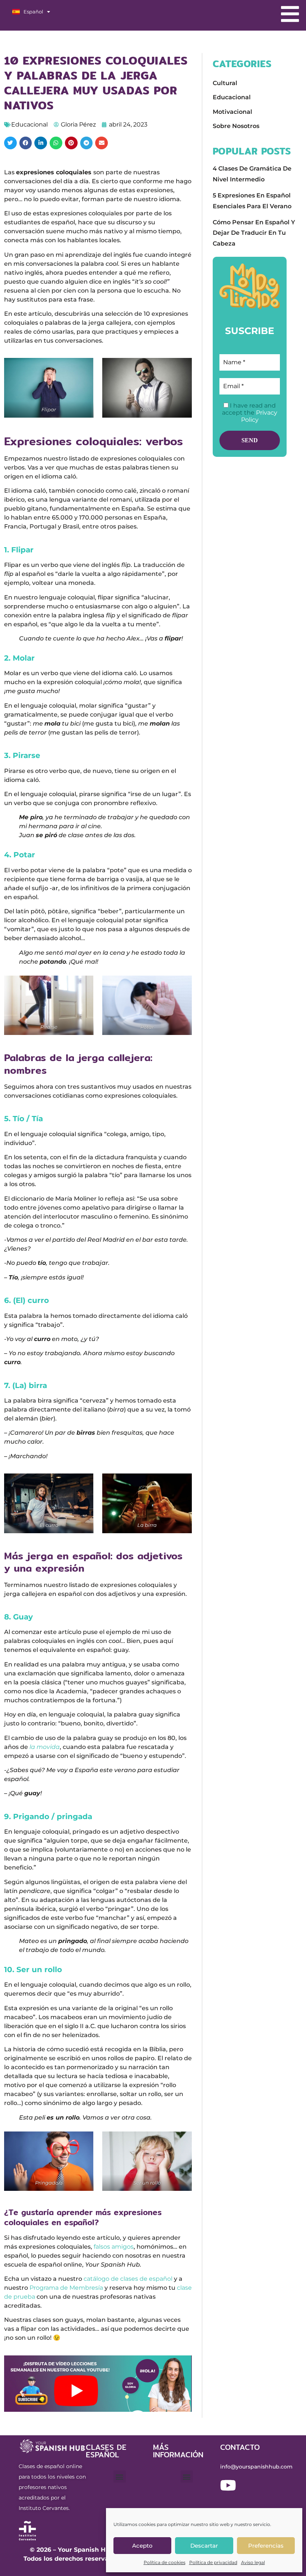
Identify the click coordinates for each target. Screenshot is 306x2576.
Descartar (204, 2546)
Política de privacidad (213, 2562)
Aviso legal (253, 2562)
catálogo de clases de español (128, 2279)
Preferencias (266, 2546)
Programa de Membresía (66, 2288)
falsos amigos (114, 2247)
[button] (10, 143)
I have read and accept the (250, 413)
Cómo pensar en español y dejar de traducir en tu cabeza (254, 233)
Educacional (29, 124)
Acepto (142, 2546)
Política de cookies (165, 2562)
